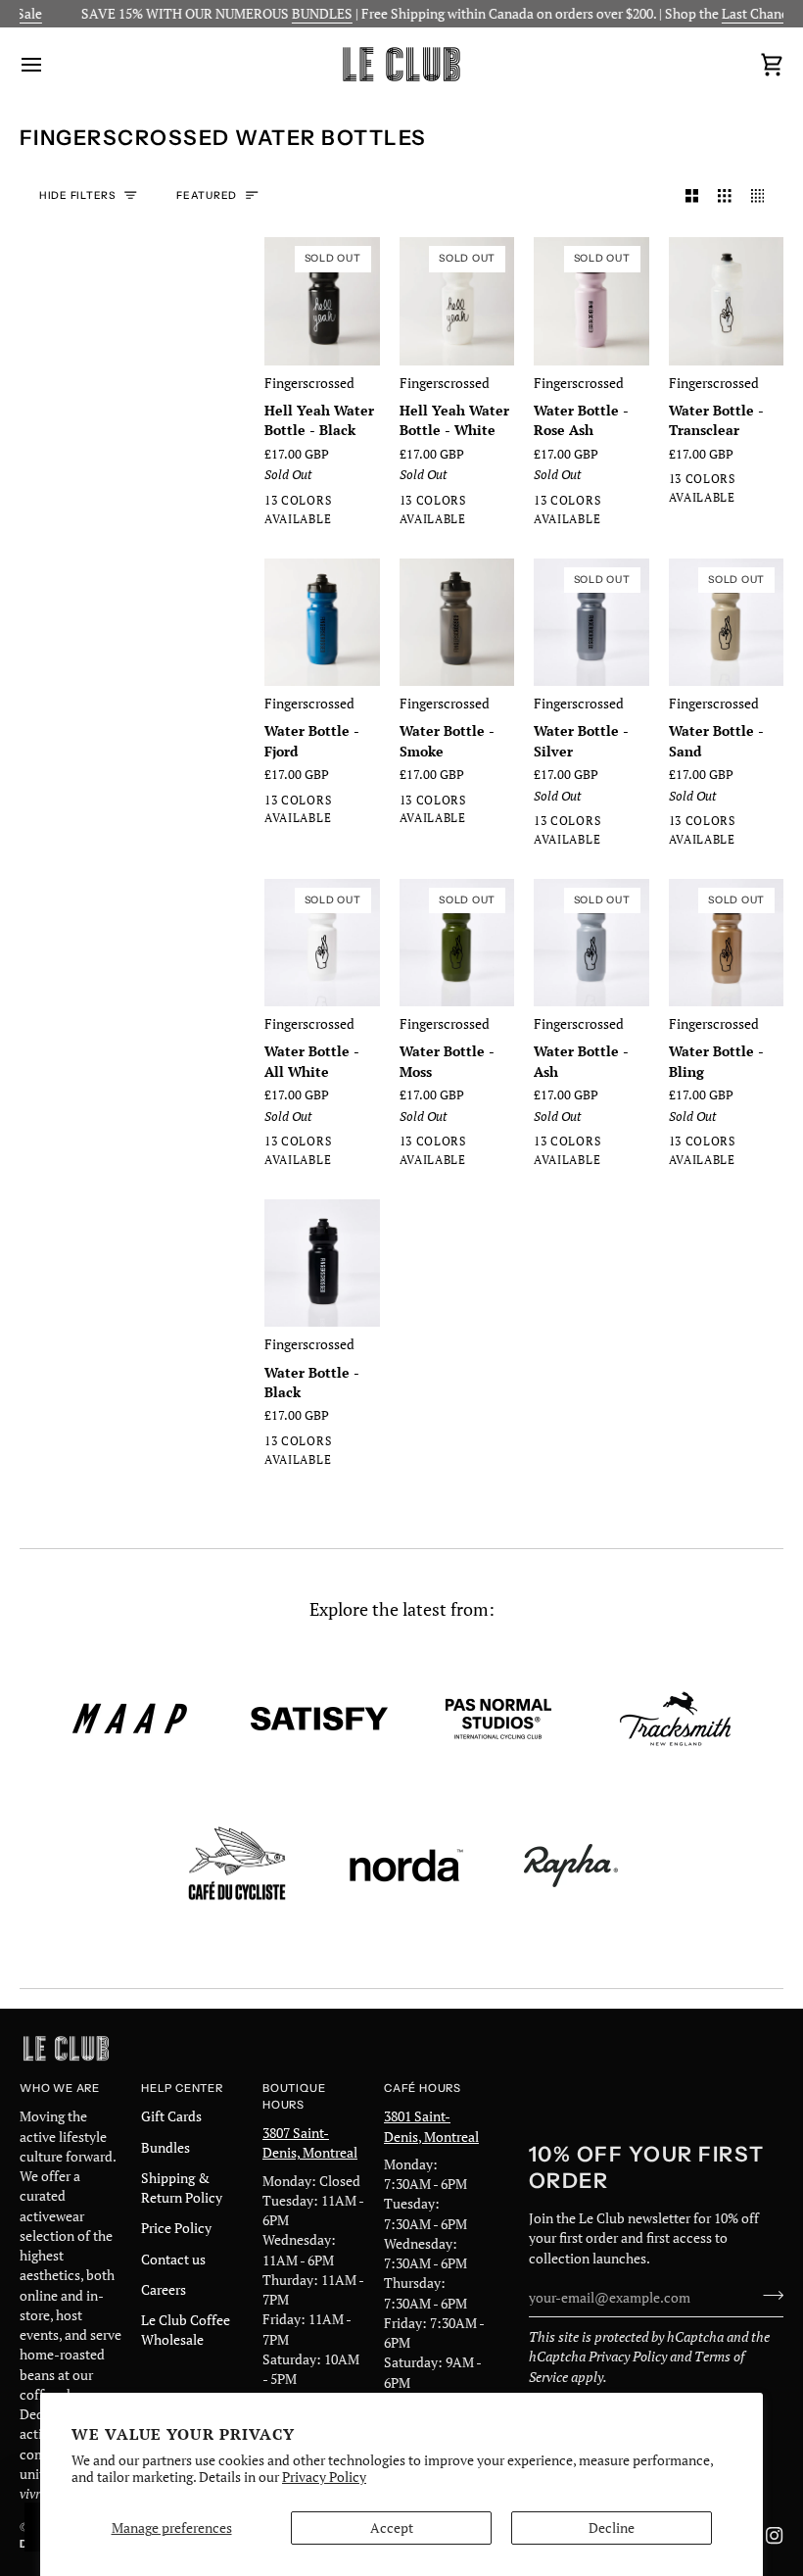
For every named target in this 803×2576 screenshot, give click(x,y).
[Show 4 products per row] (763, 196)
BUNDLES (299, 14)
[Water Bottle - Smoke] (457, 623)
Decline (612, 2528)
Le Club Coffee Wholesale (186, 2330)
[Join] (767, 2296)
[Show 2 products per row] (692, 196)
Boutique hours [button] (294, 2096)
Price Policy (176, 2228)
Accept (392, 2528)
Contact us (173, 2260)
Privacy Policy (324, 2477)
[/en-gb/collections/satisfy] (319, 1719)
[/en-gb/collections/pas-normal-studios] (498, 1719)
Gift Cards (171, 2116)
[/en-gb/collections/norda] (406, 1866)
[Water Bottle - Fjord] (322, 623)
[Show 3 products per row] (725, 196)
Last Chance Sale (749, 14)
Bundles (165, 2148)
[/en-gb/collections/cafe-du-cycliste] (237, 1866)
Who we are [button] (60, 2088)
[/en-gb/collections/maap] (130, 1719)
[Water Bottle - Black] (322, 1264)
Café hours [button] (423, 2088)
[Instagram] (775, 2536)
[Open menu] (49, 64)
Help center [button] (182, 2088)
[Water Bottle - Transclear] (727, 301)
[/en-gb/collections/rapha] (571, 1866)
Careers (164, 2290)
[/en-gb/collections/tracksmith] (675, 1719)
